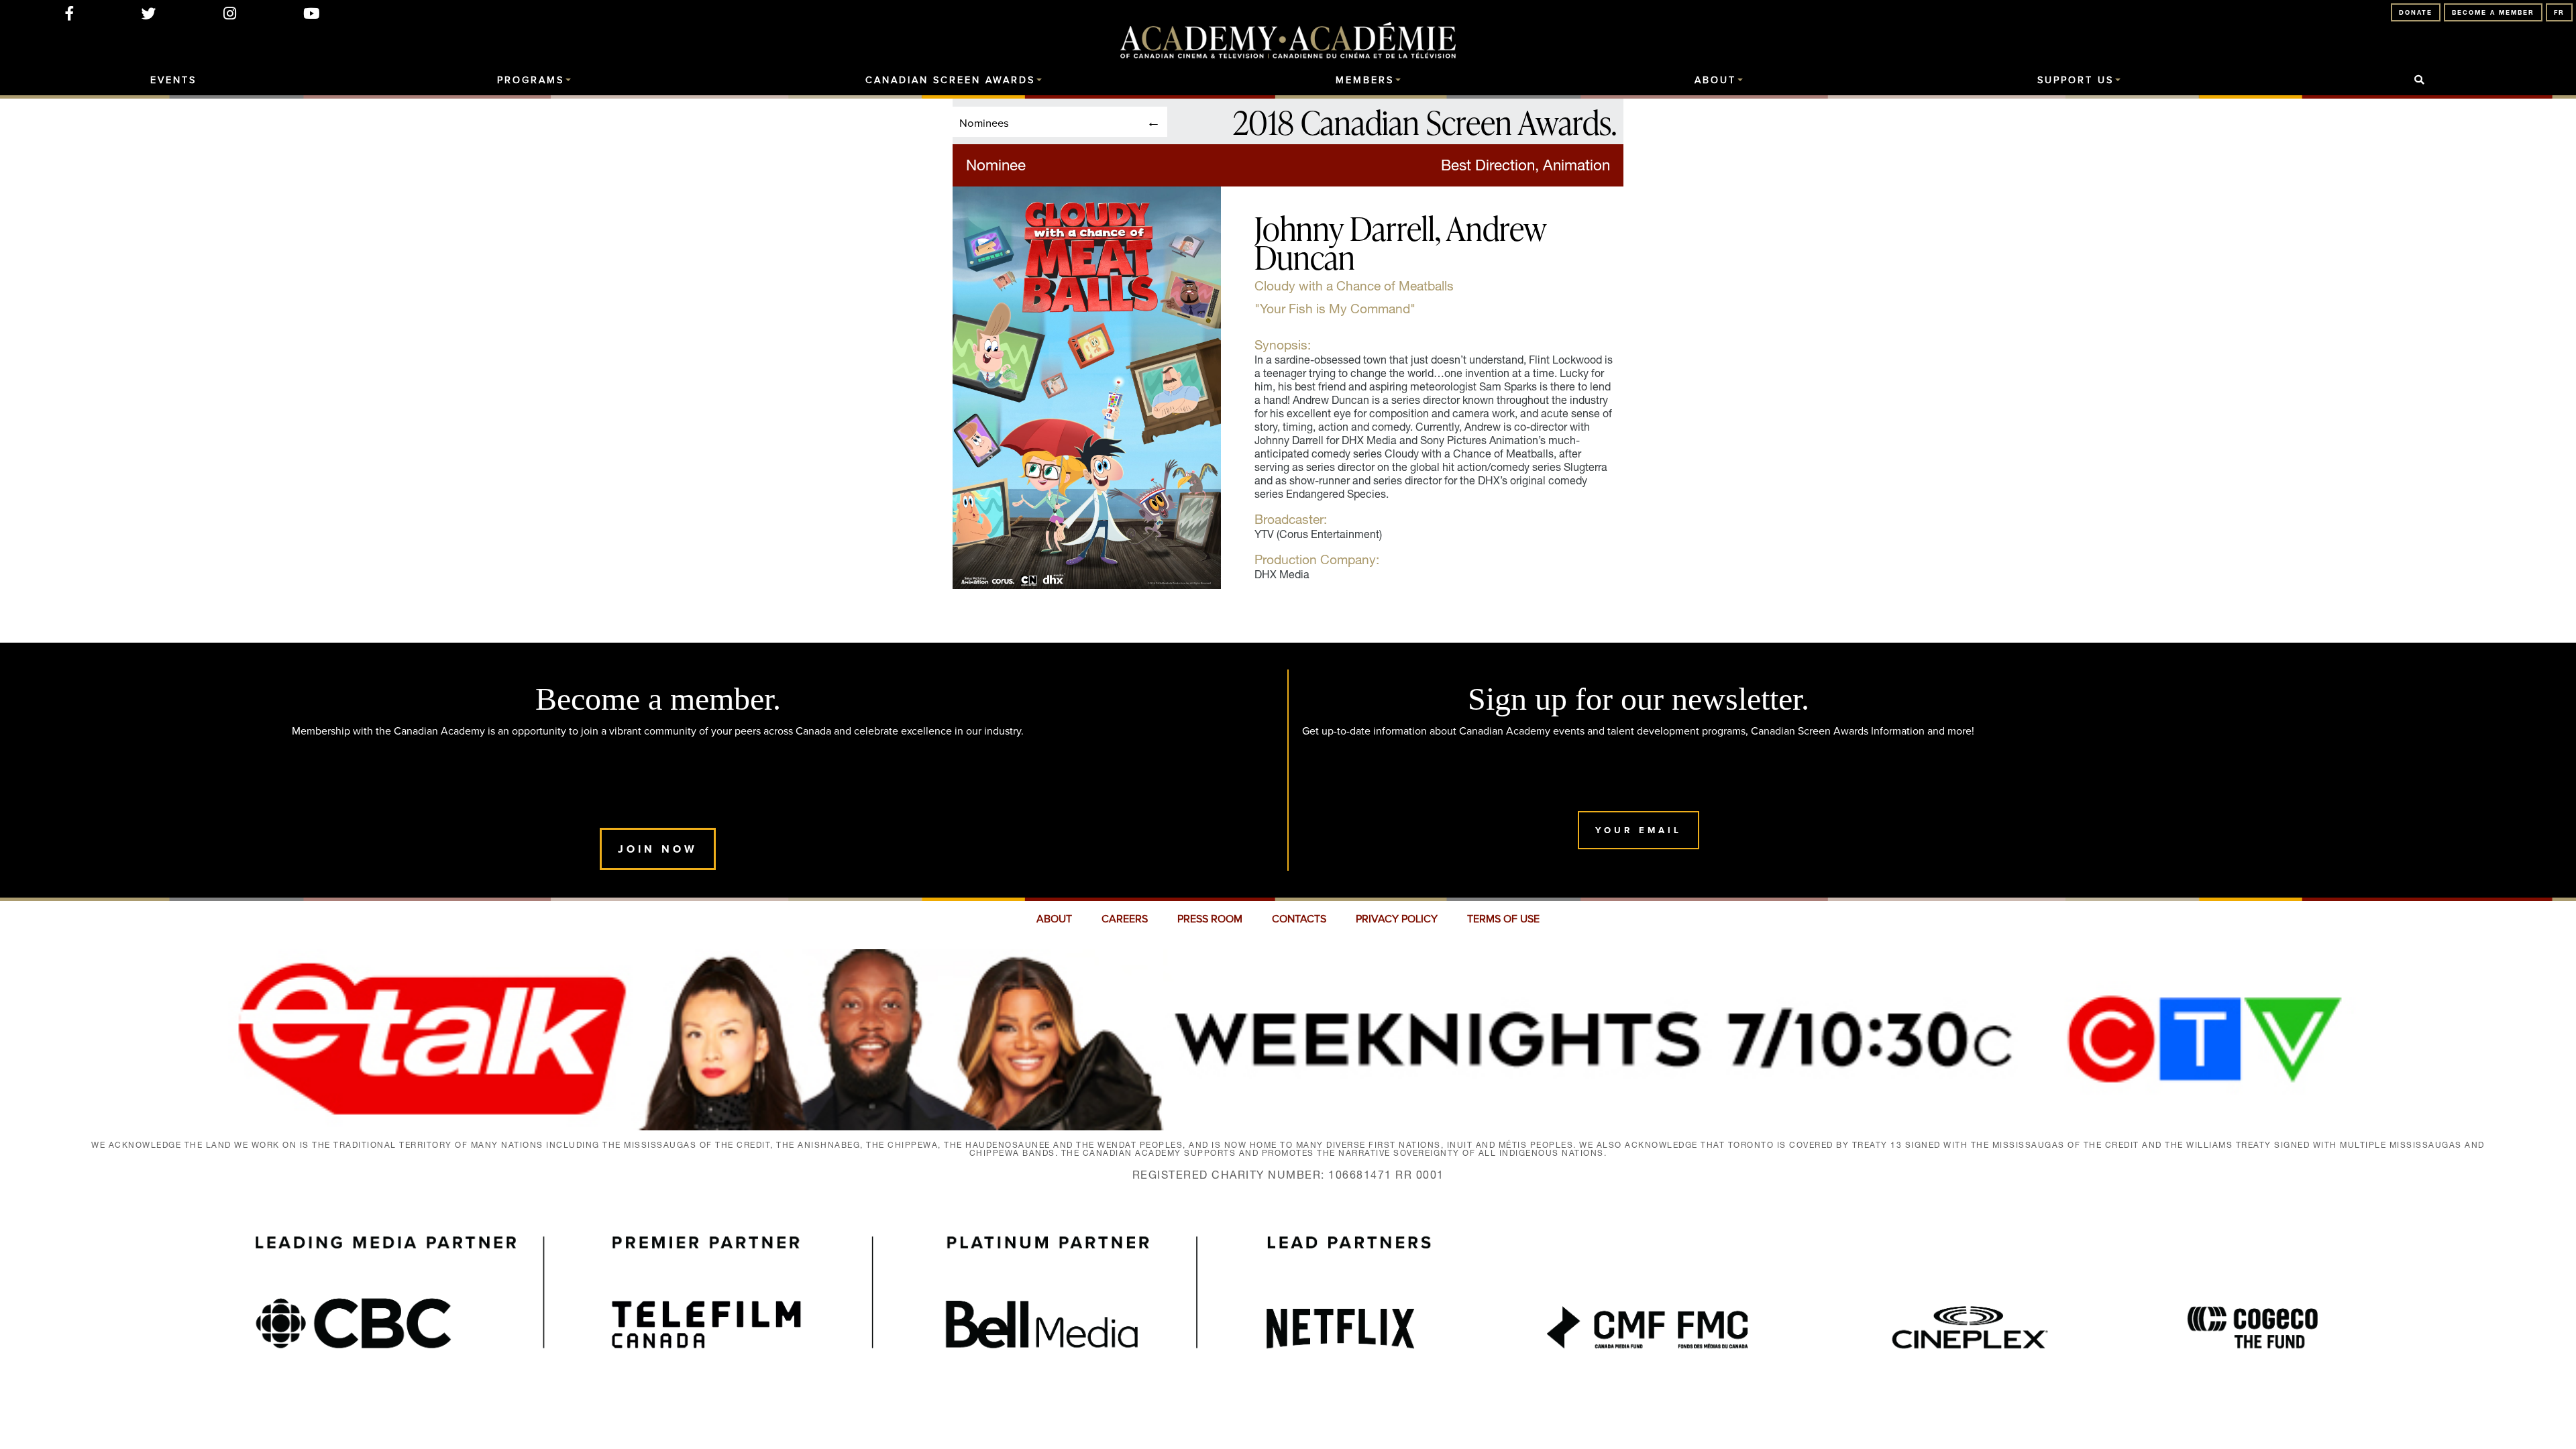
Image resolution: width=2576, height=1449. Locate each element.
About (1715, 80)
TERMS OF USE (1503, 919)
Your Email (1639, 830)
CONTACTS (1299, 919)
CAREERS (1125, 919)
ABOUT (1054, 919)
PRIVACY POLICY (1397, 919)
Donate (2416, 12)
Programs (531, 80)
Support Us (2076, 80)
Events (173, 80)
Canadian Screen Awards (950, 80)
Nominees (984, 122)
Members (1365, 80)
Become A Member (2493, 12)
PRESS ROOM (1210, 919)
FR (2559, 12)
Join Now (658, 849)
